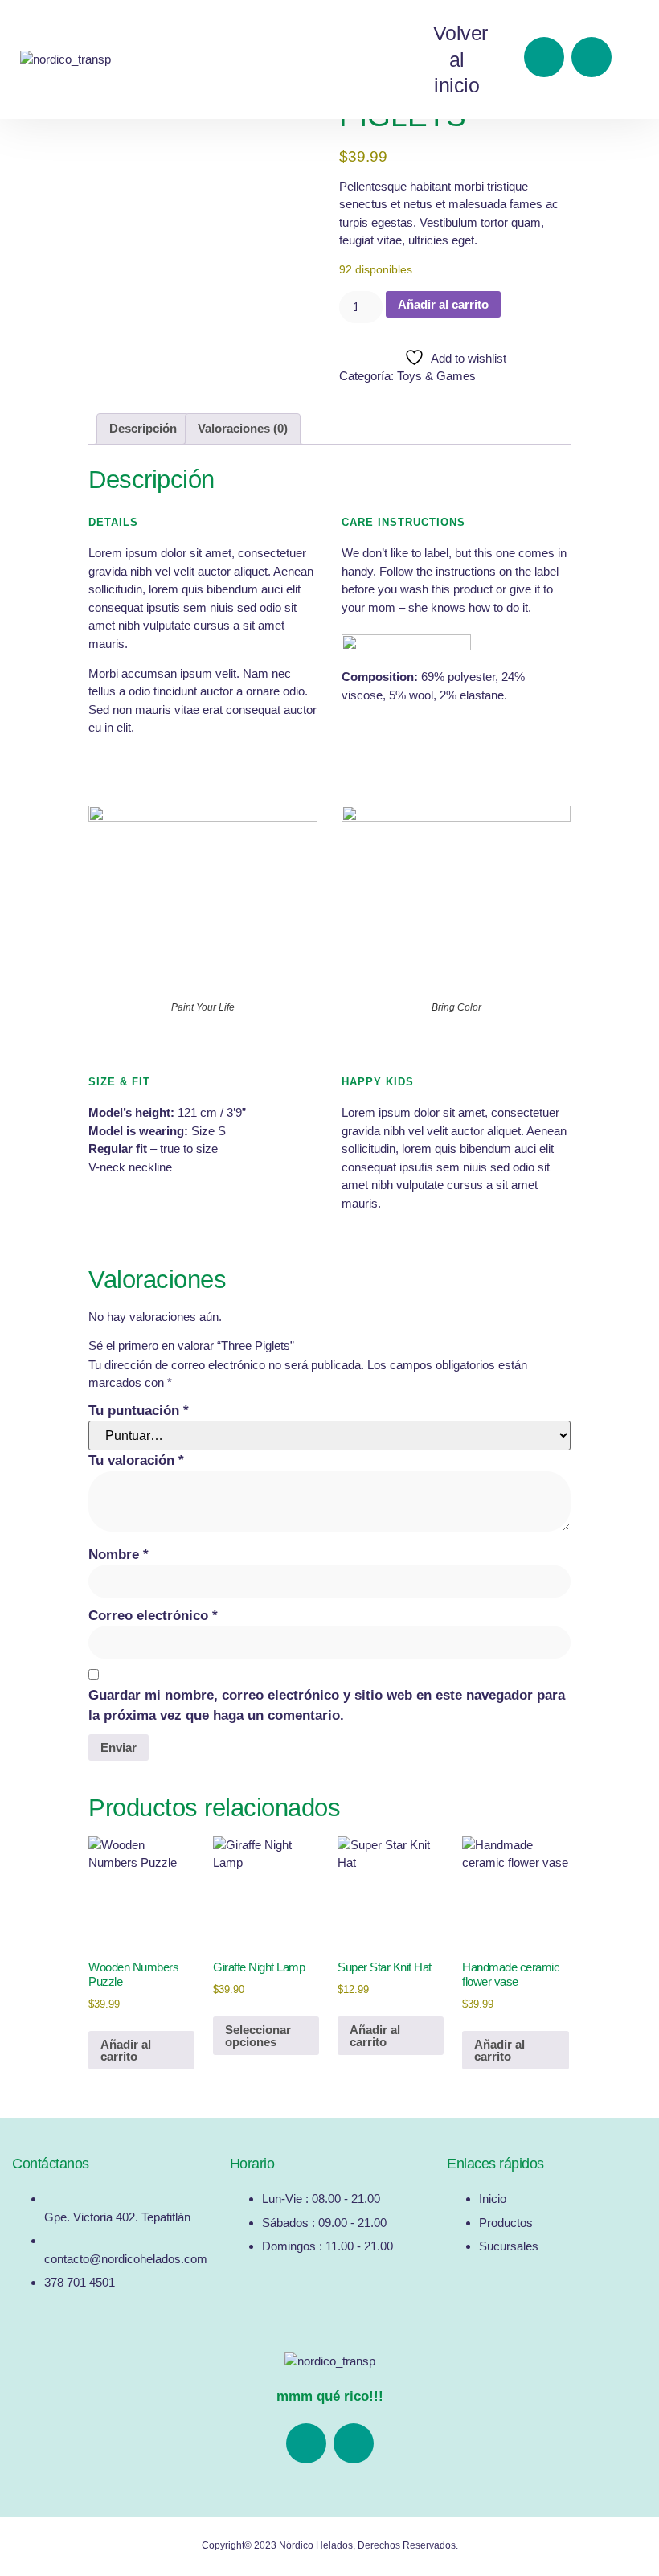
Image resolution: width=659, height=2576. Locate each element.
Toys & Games (436, 376)
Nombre (119, 1555)
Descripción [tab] (143, 428)
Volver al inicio (460, 59)
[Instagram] (591, 57)
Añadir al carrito (443, 304)
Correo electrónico (153, 1616)
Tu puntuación (139, 1411)
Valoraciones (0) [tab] (243, 428)
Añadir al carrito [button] (126, 2050)
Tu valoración (136, 1460)
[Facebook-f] (544, 57)
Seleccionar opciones (258, 2036)
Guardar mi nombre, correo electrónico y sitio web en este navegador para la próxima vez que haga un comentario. (327, 1706)
